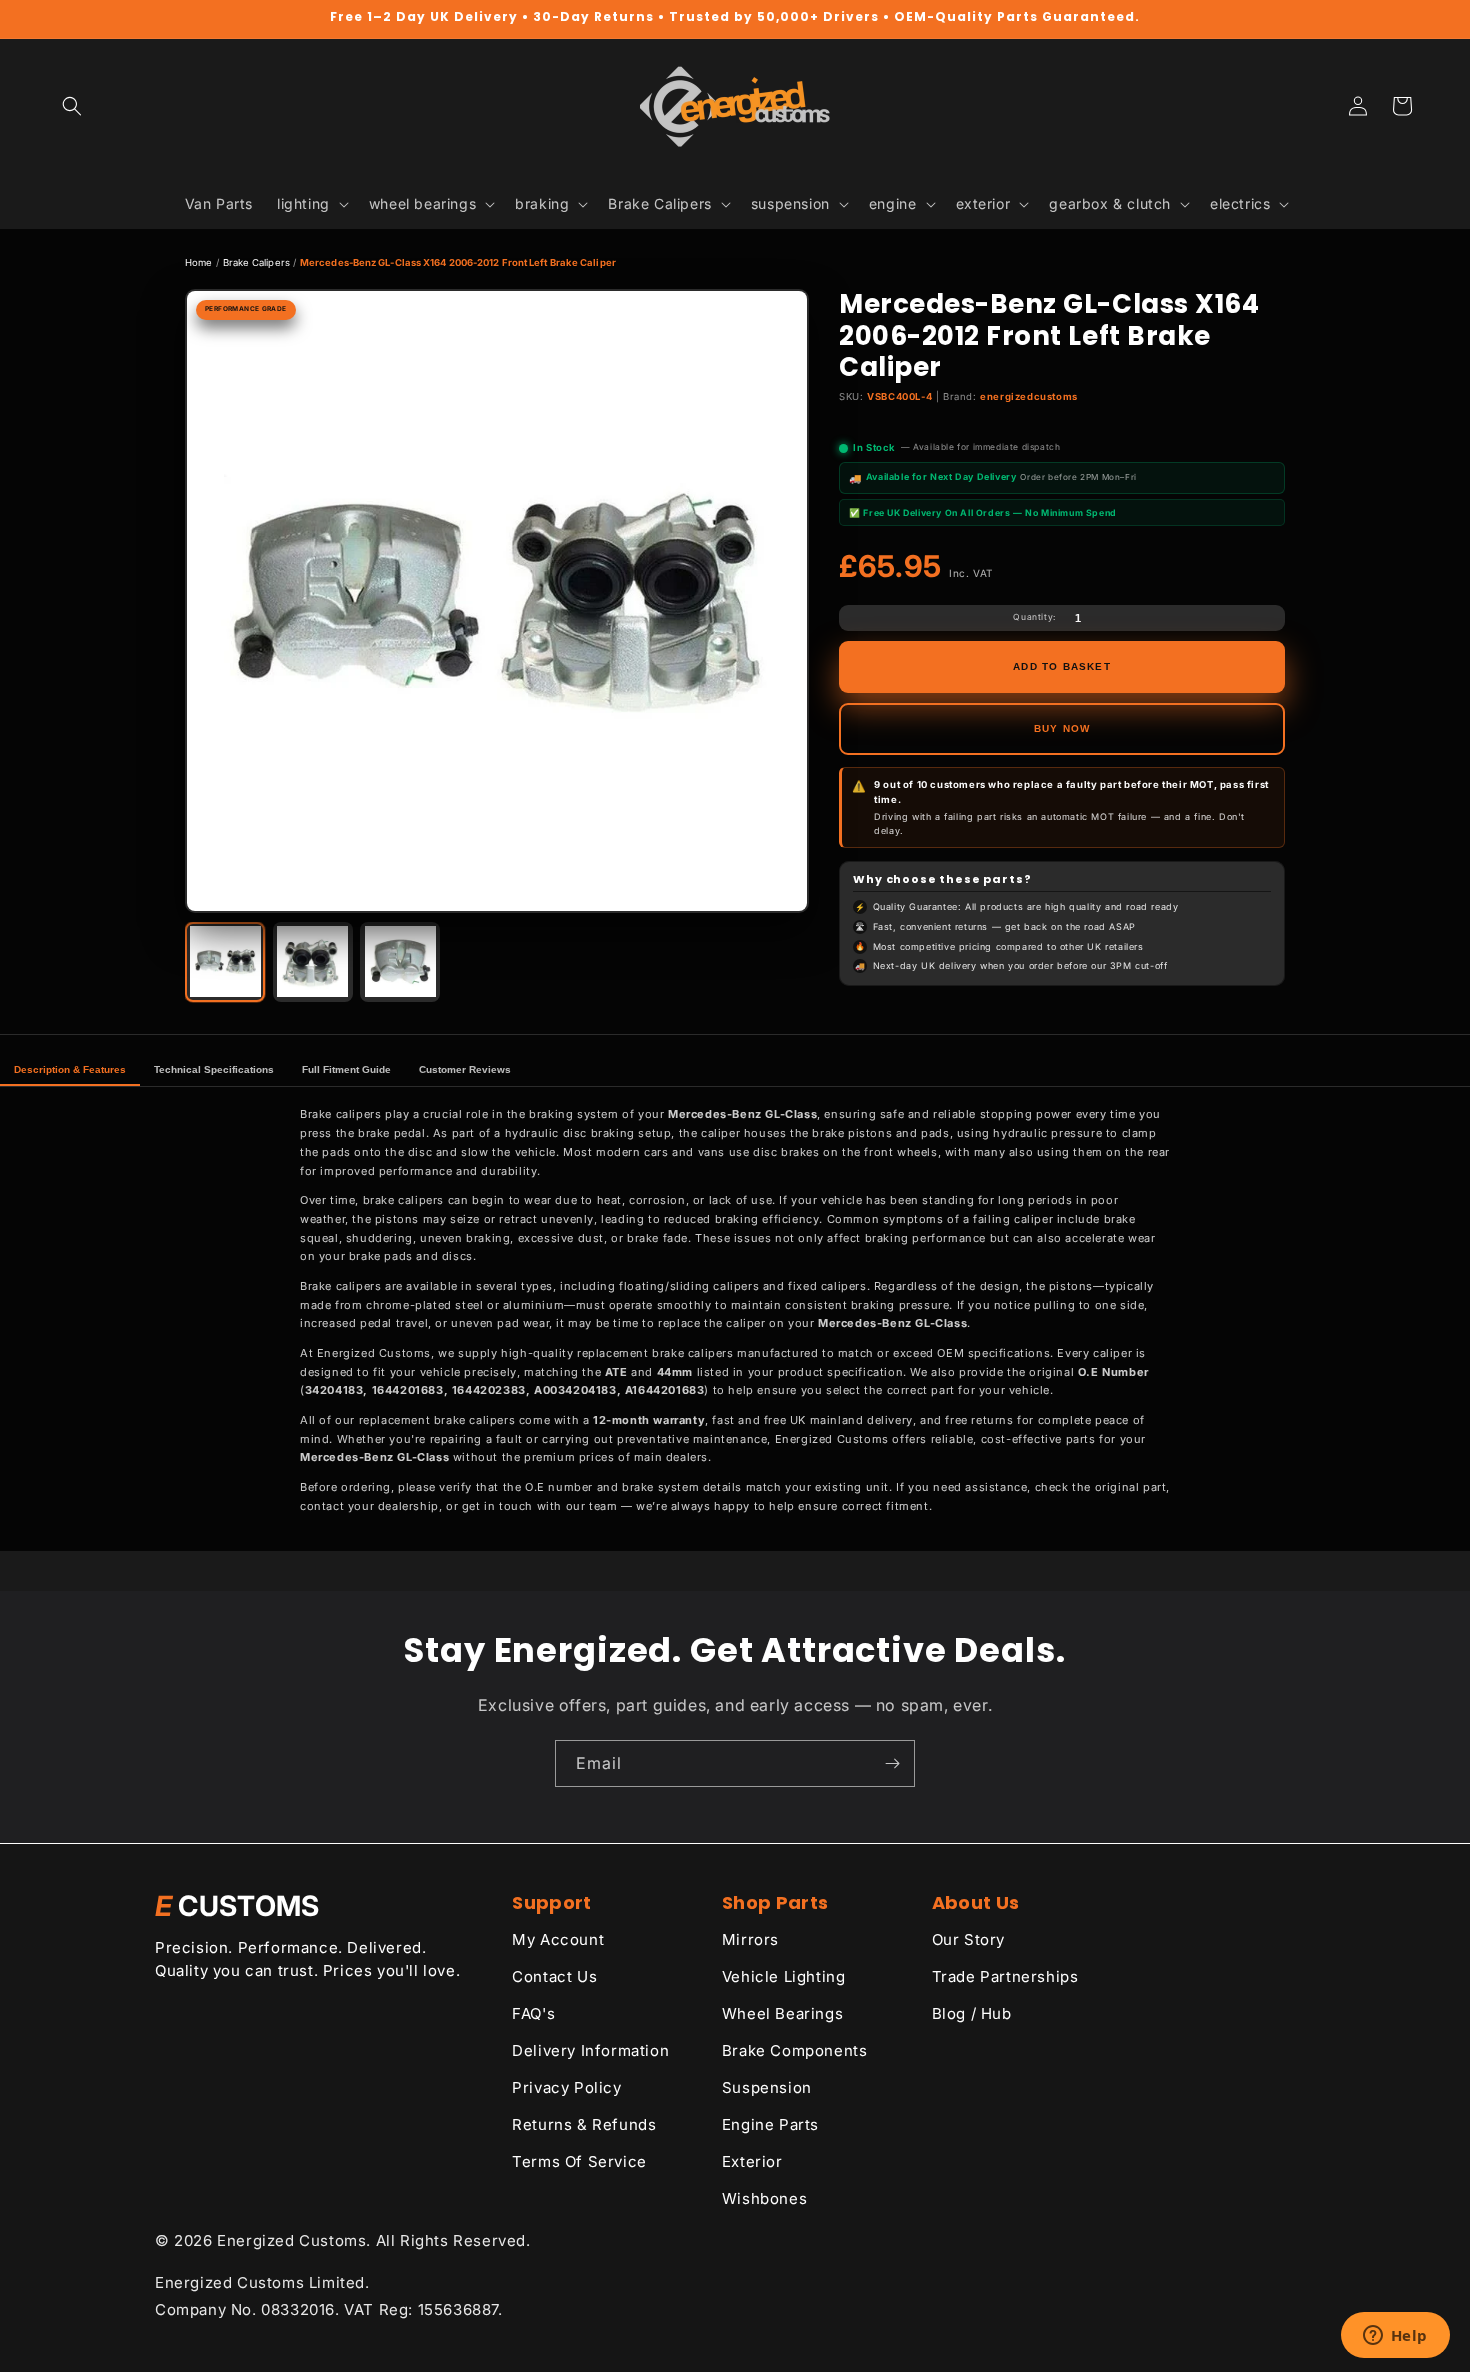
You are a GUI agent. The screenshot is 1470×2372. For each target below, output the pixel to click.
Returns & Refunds (584, 2124)
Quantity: (1034, 617)
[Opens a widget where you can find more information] (1395, 2337)
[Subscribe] (892, 1763)
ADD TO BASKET (1062, 666)
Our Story (968, 1939)
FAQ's (533, 2013)
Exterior (752, 2161)
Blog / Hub (972, 2013)
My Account (558, 1939)
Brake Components (795, 2050)
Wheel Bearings (782, 2013)
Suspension (767, 2087)
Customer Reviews (465, 1069)
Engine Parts (770, 2124)
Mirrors (750, 1939)
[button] (72, 106)
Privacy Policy (566, 2087)
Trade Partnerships (1005, 1976)
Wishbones (764, 2198)
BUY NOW (1062, 728)
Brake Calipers (256, 262)
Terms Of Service (579, 2161)
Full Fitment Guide (346, 1069)
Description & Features (70, 1069)
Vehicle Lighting (784, 1976)
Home (198, 262)
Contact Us (554, 1976)
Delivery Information (590, 2050)
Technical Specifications (214, 1069)
